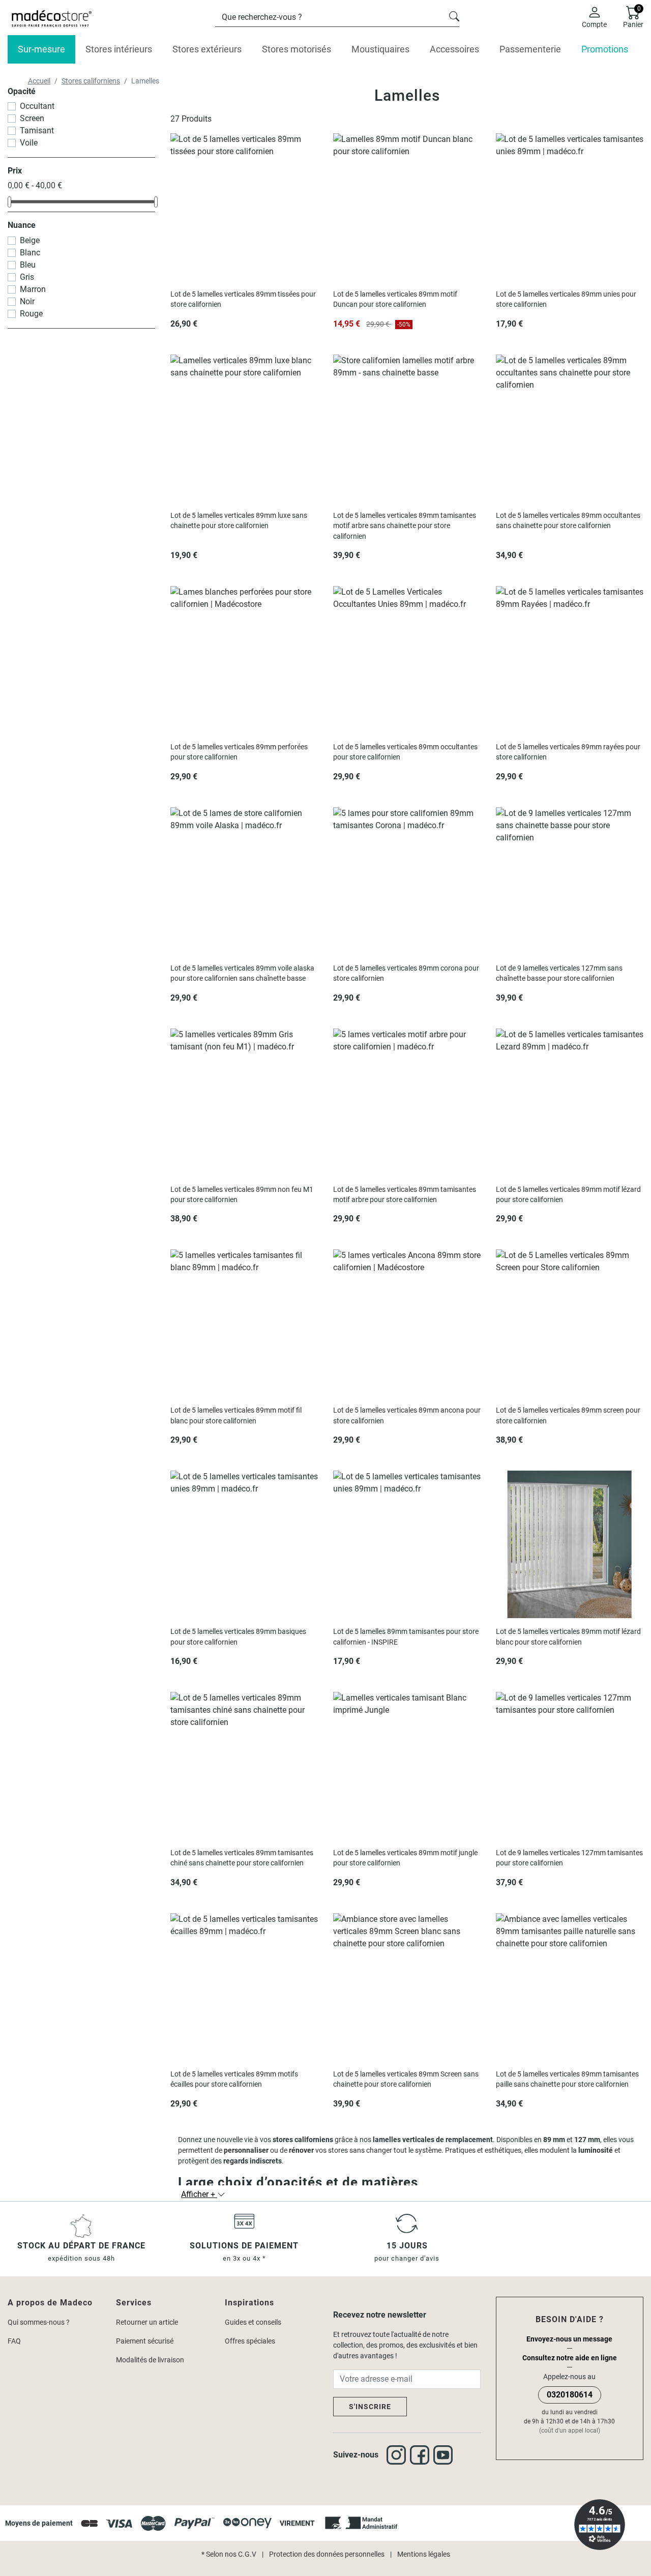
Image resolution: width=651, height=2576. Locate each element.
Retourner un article (147, 2322)
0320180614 (570, 2395)
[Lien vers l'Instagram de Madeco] (398, 2455)
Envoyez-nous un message (569, 2339)
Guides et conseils (253, 2322)
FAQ (14, 2341)
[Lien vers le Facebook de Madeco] (422, 2455)
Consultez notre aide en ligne (570, 2358)
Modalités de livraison (150, 2360)
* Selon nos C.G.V (229, 2554)
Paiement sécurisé (145, 2341)
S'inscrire (370, 2407)
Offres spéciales (250, 2341)
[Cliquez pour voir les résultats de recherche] (454, 15)
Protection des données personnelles (327, 2554)
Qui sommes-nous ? (39, 2322)
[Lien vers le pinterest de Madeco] (445, 2455)
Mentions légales (424, 2554)
